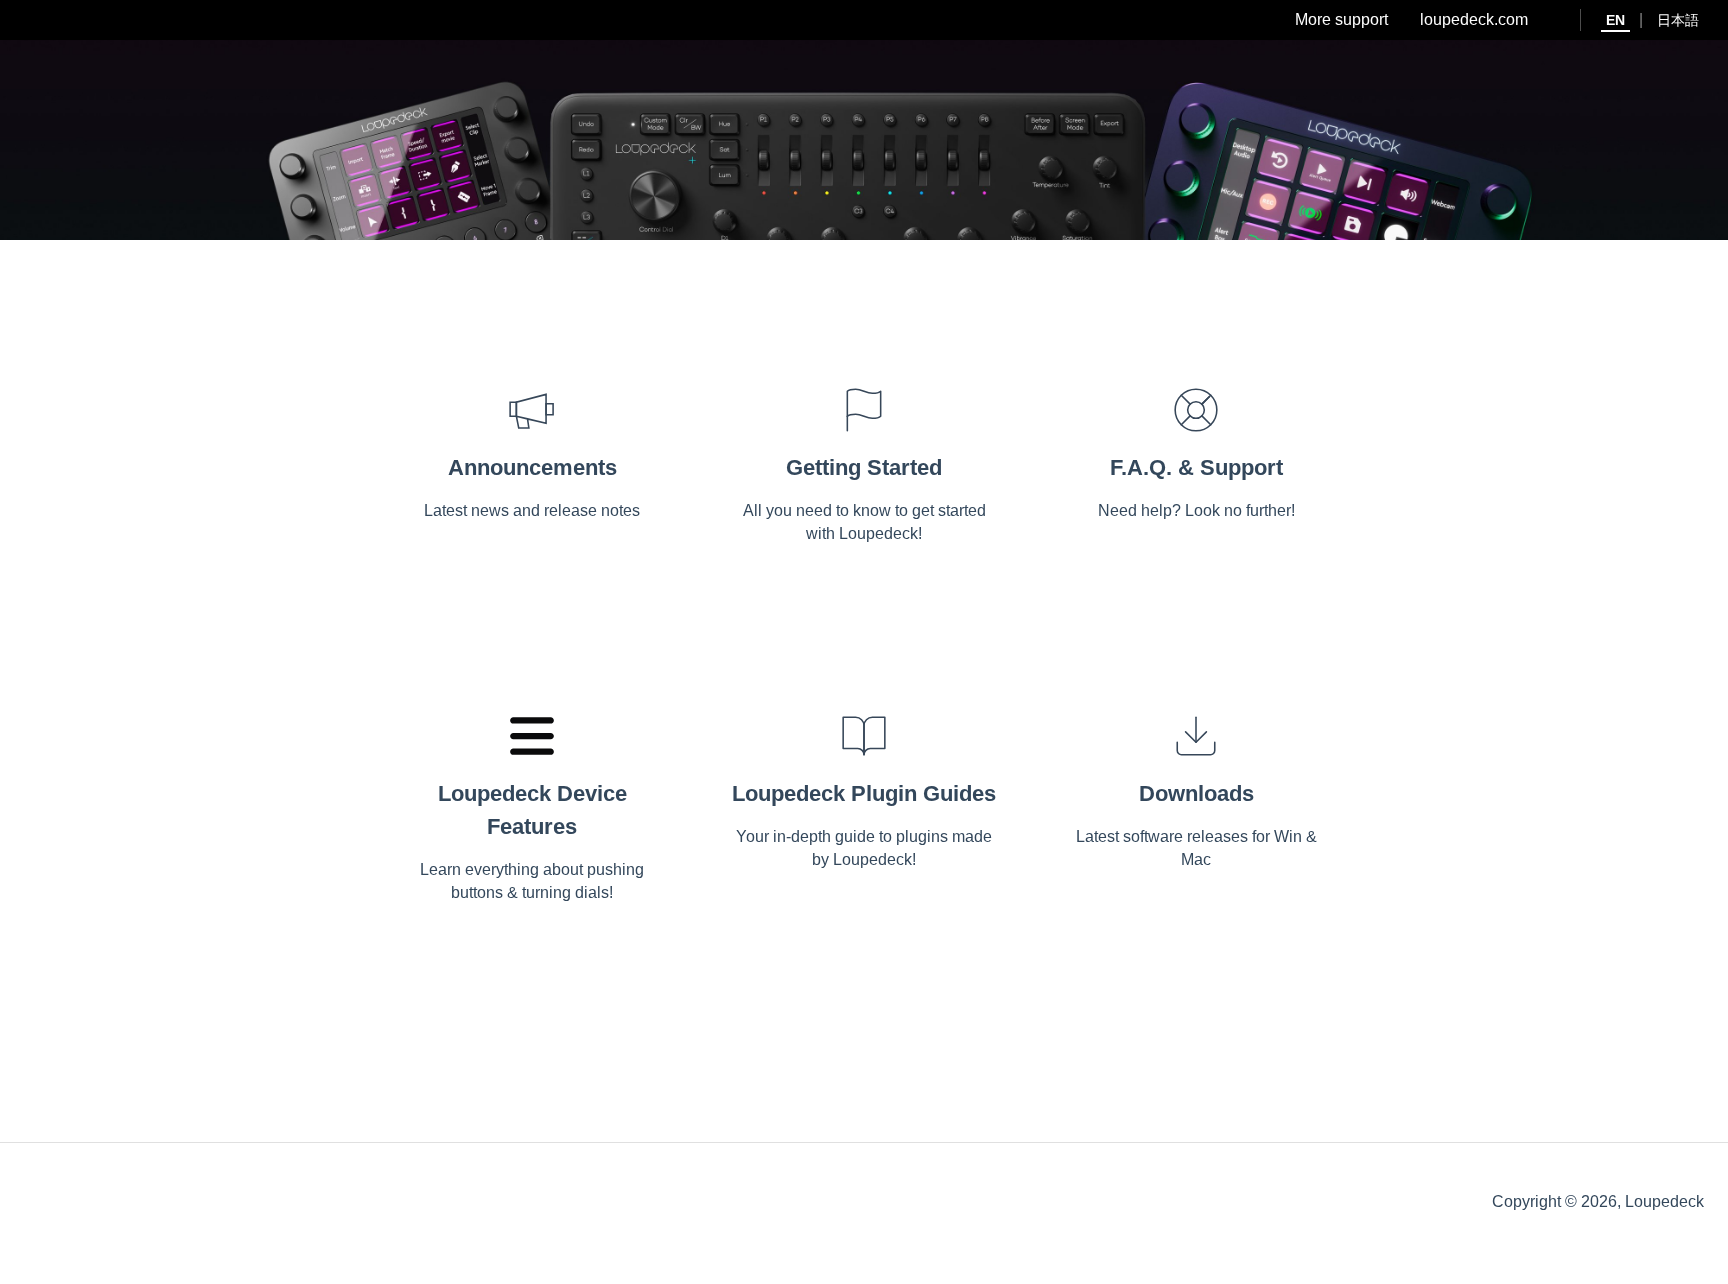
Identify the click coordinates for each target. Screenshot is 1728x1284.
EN (1615, 20)
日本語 (1678, 20)
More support (1341, 19)
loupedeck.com (1474, 19)
